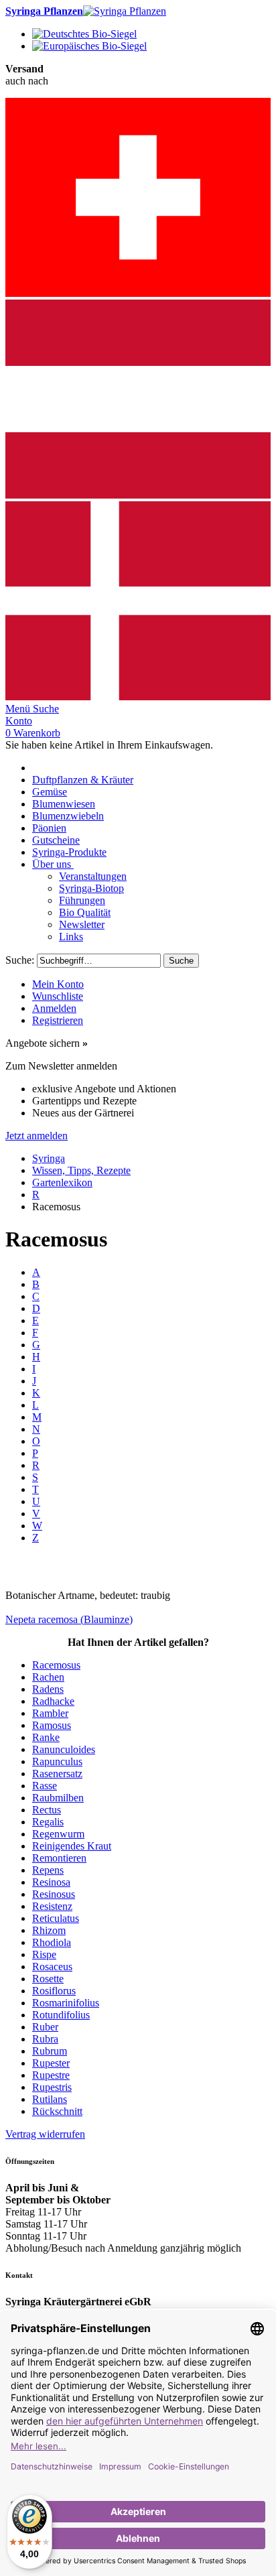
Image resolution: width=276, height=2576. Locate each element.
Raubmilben (58, 1798)
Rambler (50, 1713)
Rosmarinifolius (66, 2003)
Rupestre (51, 2075)
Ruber (45, 2027)
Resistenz (52, 1906)
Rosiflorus (54, 1991)
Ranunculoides (64, 1749)
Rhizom (49, 1930)
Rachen (48, 1677)
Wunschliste (58, 996)
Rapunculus (57, 1761)
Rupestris (52, 2087)
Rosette (48, 1979)
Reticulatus (56, 1918)
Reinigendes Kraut (72, 1846)
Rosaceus (52, 1967)
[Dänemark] (138, 697)
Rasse (45, 1786)
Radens (48, 1689)
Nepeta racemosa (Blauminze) (69, 1619)
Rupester (51, 2063)
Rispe (44, 1954)
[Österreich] (138, 495)
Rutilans (50, 2099)
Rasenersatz (57, 1774)
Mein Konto (58, 984)
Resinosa (51, 1882)
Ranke (46, 1737)
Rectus (47, 1810)
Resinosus (54, 1894)
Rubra (45, 2039)
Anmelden (54, 1008)
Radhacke (53, 1701)
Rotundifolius (61, 2015)
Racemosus (56, 1665)
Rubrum (50, 2051)
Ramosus (52, 1725)
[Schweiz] (138, 293)
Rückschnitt (57, 2111)
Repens (48, 1870)
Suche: (20, 960)
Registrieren (58, 1020)
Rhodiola (52, 1942)
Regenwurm (58, 1834)
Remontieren (59, 1858)
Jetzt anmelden (37, 1136)
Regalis (48, 1822)
